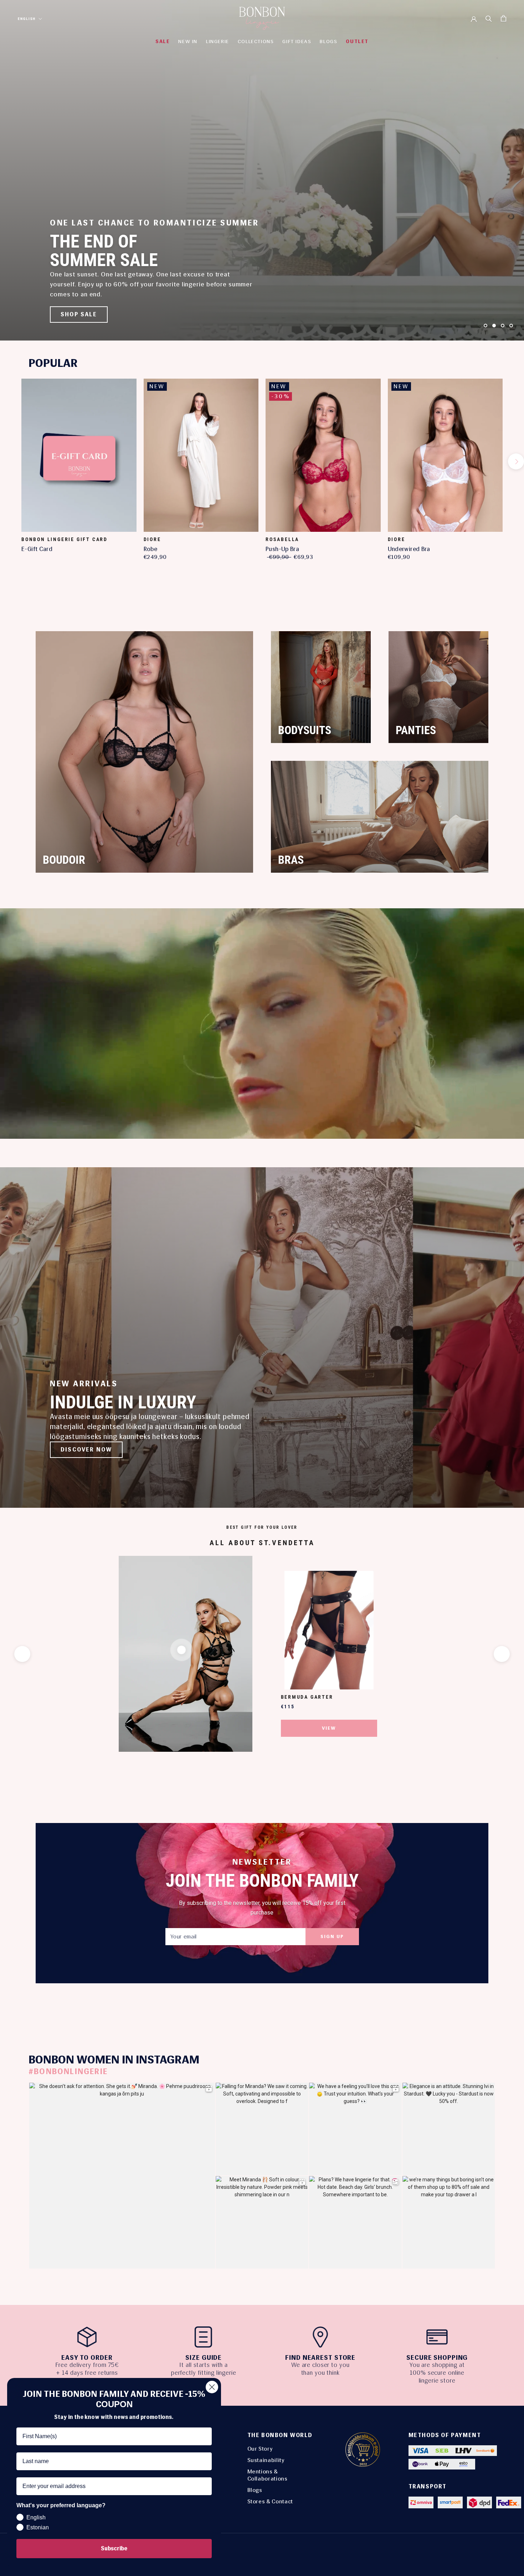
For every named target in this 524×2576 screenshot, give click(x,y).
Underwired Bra (409, 549)
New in (188, 41)
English (27, 19)
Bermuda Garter (307, 1697)
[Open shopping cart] (504, 18)
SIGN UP (332, 1936)
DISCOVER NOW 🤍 (91, 314)
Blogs (255, 2490)
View (329, 1728)
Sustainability (266, 2460)
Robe (151, 549)
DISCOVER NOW (86, 1450)
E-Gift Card (37, 549)
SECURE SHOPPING (437, 2358)
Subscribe (114, 2548)
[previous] (8, 461)
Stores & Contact (270, 2501)
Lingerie (218, 41)
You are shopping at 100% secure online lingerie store (437, 2373)
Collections (256, 41)
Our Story (260, 2449)
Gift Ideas (297, 41)
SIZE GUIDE (204, 2358)
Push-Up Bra (282, 549)
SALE (163, 41)
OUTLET (357, 41)
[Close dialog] (212, 2387)
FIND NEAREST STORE (320, 2358)
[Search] (489, 18)
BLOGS (328, 41)
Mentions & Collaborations (268, 2475)
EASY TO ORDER (87, 2358)
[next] (516, 461)
